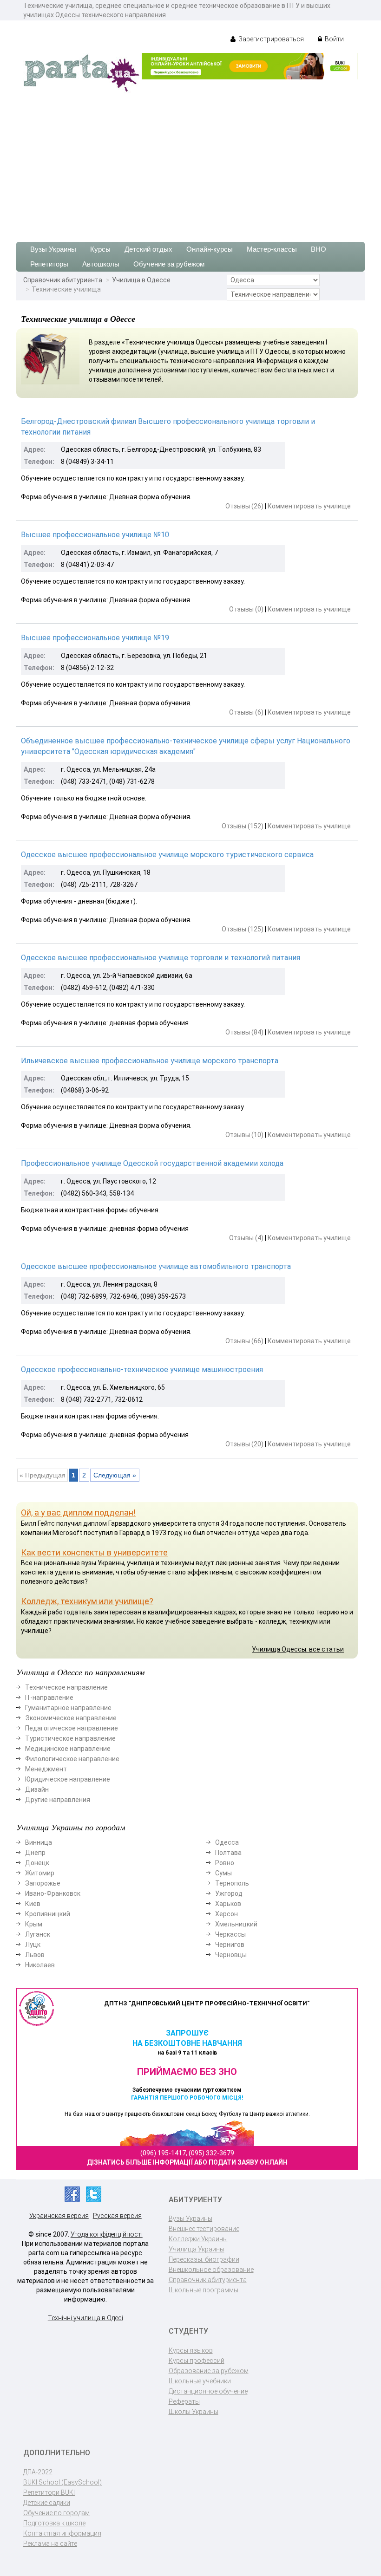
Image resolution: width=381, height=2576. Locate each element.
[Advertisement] (190, 163)
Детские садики (47, 2503)
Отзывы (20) (244, 1444)
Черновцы (231, 1955)
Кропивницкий (48, 1914)
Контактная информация (62, 2533)
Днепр (35, 1853)
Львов (35, 1955)
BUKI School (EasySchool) (62, 2482)
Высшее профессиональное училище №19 (95, 638)
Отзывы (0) (246, 609)
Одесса (227, 1842)
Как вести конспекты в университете (94, 1552)
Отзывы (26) (244, 506)
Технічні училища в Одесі (85, 2318)
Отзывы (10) (244, 1135)
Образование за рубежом (209, 2371)
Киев (33, 1904)
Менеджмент (46, 1769)
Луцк (33, 1945)
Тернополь (232, 1883)
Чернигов (230, 1945)
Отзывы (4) (246, 1238)
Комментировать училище (309, 506)
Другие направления (58, 1800)
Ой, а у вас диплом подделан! (78, 1512)
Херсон (227, 1914)
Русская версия (117, 2216)
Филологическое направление (72, 1759)
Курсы (100, 249)
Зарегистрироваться (270, 39)
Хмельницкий (236, 1924)
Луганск (38, 1934)
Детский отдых (148, 249)
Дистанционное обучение (208, 2391)
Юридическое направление (68, 1779)
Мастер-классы (272, 249)
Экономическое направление (71, 1718)
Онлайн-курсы (210, 249)
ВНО (319, 249)
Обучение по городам (56, 2513)
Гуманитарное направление (68, 1708)
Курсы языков (191, 2350)
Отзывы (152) (243, 826)
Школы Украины (194, 2412)
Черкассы (230, 1934)
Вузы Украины (53, 249)
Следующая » (115, 1475)
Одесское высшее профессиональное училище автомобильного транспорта (156, 1266)
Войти (334, 39)
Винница (39, 1842)
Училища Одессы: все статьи (298, 1649)
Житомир (40, 1873)
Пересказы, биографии (204, 2259)
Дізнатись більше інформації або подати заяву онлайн (187, 2162)
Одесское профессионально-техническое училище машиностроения (142, 1369)
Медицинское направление (68, 1749)
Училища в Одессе (141, 280)
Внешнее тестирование (204, 2229)
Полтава (228, 1853)
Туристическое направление (70, 1738)
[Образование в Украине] (81, 72)
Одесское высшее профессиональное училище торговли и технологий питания (161, 958)
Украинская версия (59, 2216)
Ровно (225, 1863)
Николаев (40, 1965)
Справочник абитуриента (63, 280)
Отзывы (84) (244, 1032)
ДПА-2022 (38, 2472)
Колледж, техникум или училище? (87, 1601)
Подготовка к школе (54, 2523)
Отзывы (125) (243, 929)
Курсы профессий (197, 2361)
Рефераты (184, 2401)
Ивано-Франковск (53, 1893)
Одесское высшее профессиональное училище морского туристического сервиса (167, 855)
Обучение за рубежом (169, 264)
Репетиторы (49, 264)
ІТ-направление (49, 1698)
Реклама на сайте (50, 2543)
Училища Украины (197, 2249)
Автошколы (101, 264)
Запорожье (43, 1883)
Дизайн (37, 1789)
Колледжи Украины (198, 2239)
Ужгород (229, 1893)
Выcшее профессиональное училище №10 (95, 535)
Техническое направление (66, 1687)
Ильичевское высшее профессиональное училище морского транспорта (150, 1061)
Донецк (37, 1863)
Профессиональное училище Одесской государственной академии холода (152, 1163)
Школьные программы (204, 2290)
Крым (34, 1924)
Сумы (223, 1873)
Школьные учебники (200, 2381)
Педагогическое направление (72, 1728)
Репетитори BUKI (49, 2492)
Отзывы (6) (246, 712)
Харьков (228, 1904)
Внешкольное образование (211, 2270)
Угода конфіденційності (107, 2234)
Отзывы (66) (244, 1341)
